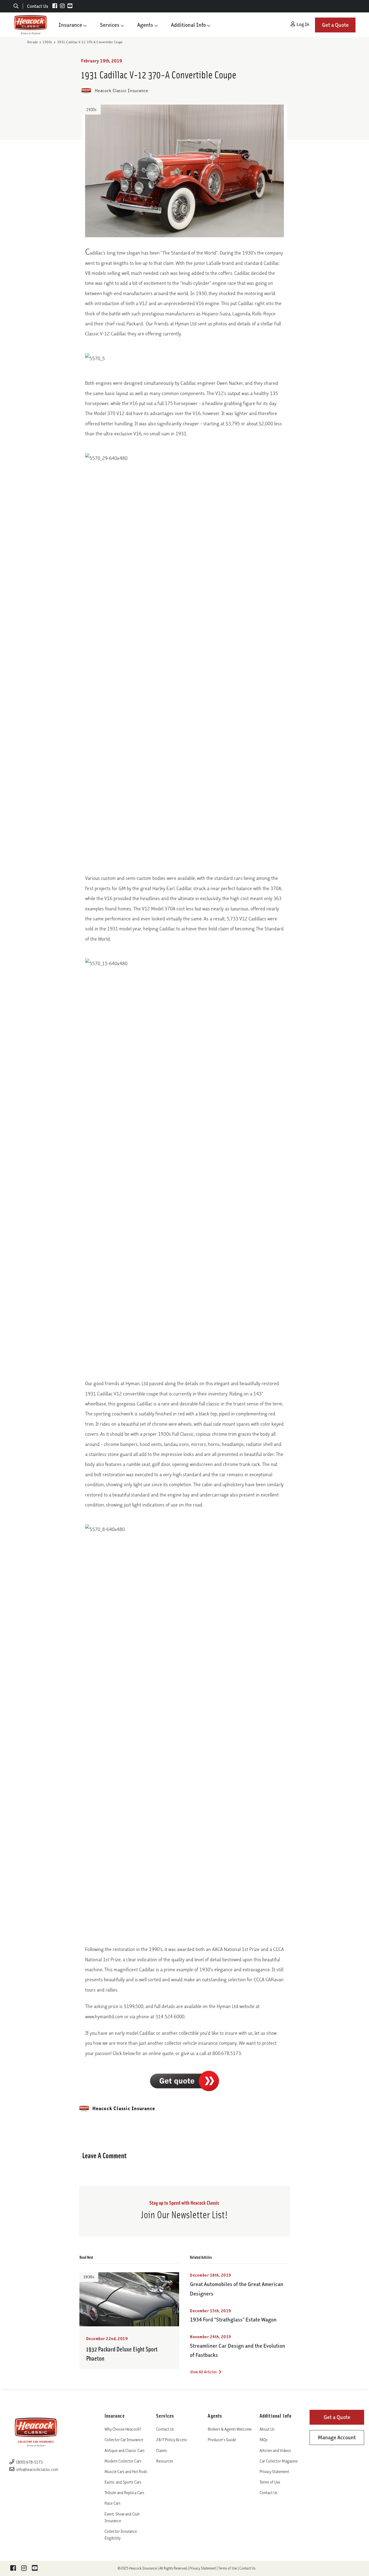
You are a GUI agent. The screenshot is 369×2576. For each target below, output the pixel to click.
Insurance (70, 25)
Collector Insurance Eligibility (121, 2535)
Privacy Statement (274, 2472)
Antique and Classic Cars (125, 2450)
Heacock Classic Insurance (121, 91)
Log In (302, 24)
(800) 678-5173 (29, 2462)
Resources (165, 2461)
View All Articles (204, 2372)
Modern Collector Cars (123, 2461)
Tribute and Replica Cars (124, 2493)
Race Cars (113, 2503)
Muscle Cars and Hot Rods (126, 2472)
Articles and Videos (275, 2450)
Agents (145, 25)
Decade (33, 42)
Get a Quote (335, 25)
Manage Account (337, 2437)
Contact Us (38, 6)
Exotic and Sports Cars (123, 2482)
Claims (162, 2450)
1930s (47, 42)
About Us (267, 2429)
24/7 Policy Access (172, 2440)
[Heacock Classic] (31, 25)
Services (110, 25)
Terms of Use (270, 2482)
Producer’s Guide (222, 2440)
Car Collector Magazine (279, 2461)
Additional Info (188, 25)
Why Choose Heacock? (123, 2429)
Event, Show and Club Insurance (122, 2517)
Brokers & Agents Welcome (230, 2429)
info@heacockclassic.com (37, 2469)
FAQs (264, 2440)
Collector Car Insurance (124, 2440)
